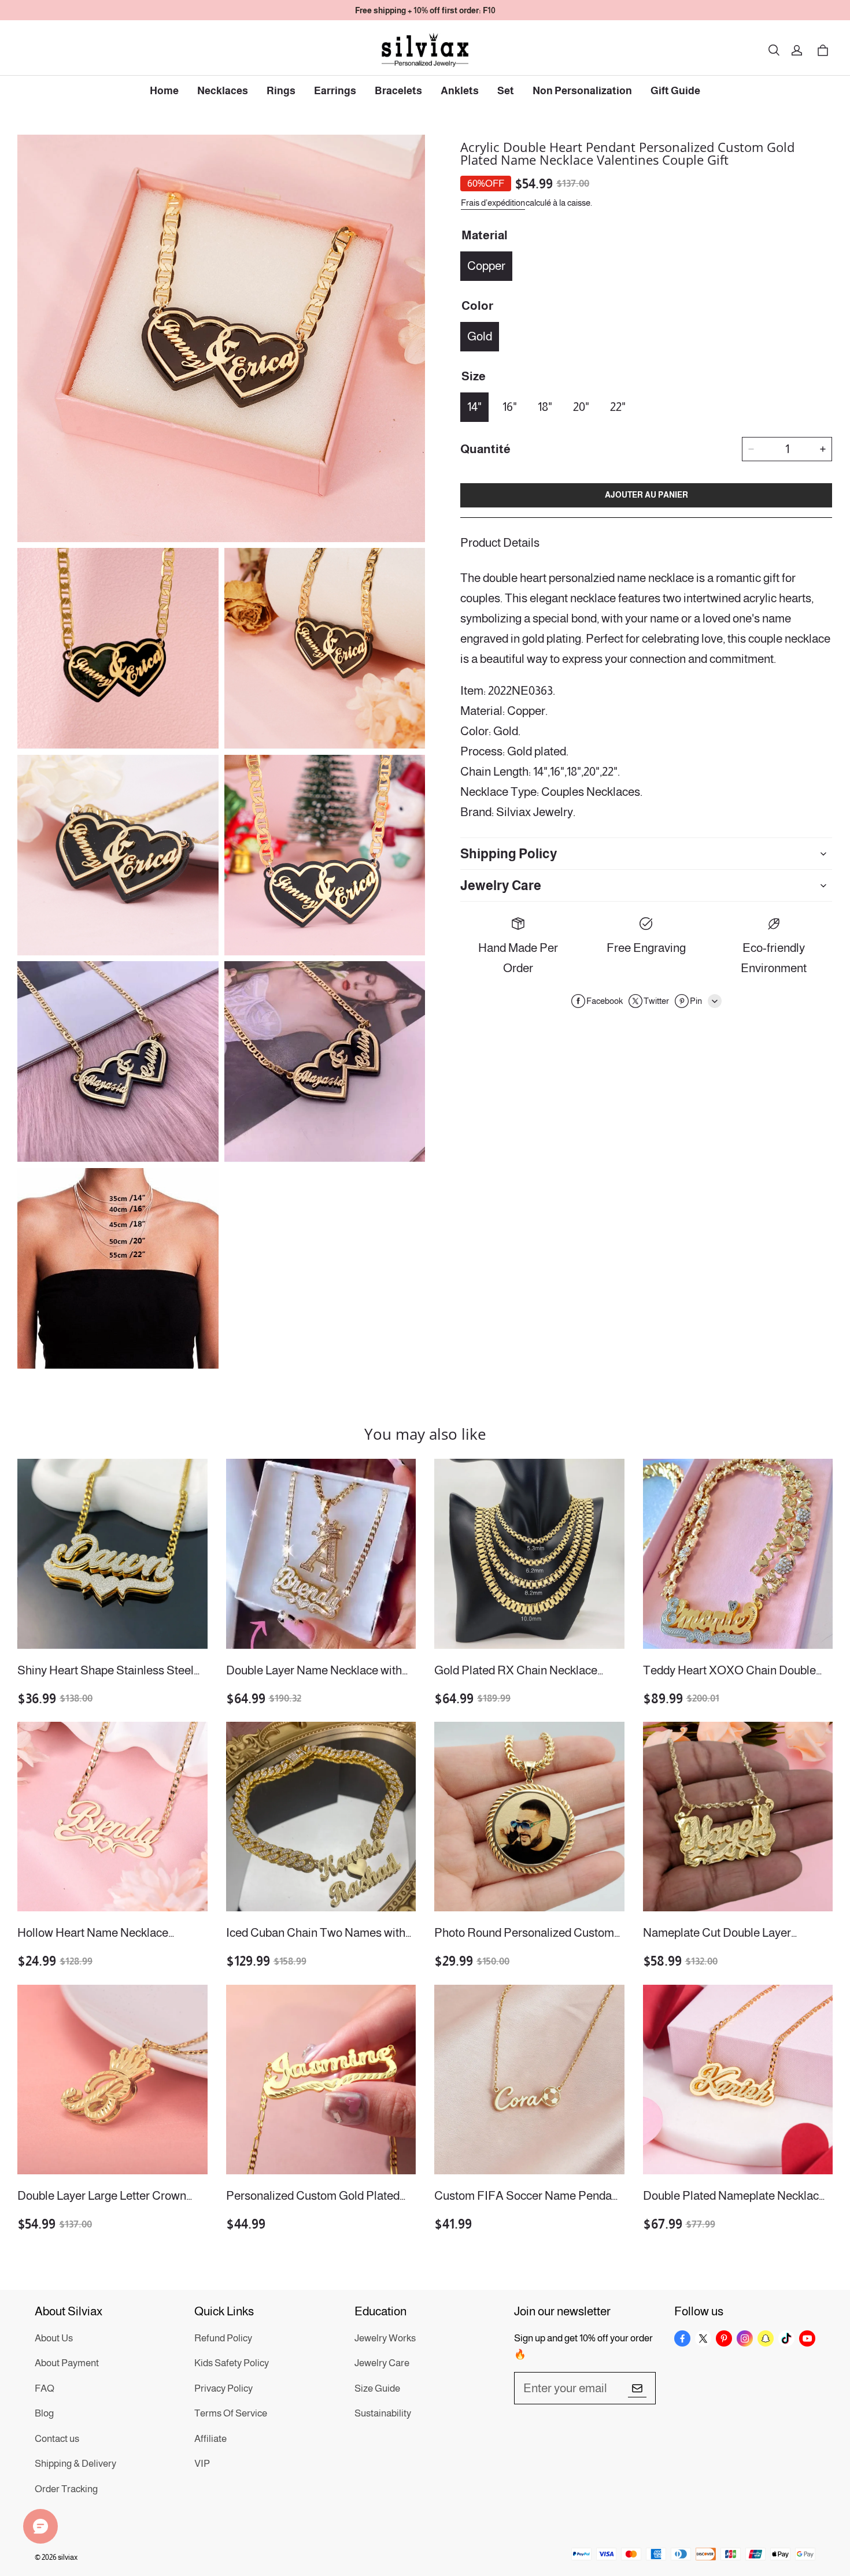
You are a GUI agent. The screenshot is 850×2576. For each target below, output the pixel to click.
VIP (202, 2464)
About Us (54, 2338)
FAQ (45, 2388)
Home (164, 91)
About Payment (67, 2363)
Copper (486, 266)
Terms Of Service (231, 2413)
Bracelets (398, 91)
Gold (480, 336)
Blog (44, 2413)
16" (510, 407)
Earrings (335, 91)
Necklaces (223, 91)
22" (618, 407)
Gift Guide (675, 91)
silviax (68, 2557)
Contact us (57, 2439)
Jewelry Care (382, 2363)
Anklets (460, 91)
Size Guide (377, 2388)
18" (545, 407)
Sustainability (383, 2413)
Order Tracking (66, 2489)
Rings (281, 91)
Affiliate (210, 2439)
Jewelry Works (385, 2338)
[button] (774, 50)
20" (581, 407)
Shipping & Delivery (75, 2464)
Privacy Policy (223, 2388)
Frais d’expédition (493, 203)
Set (506, 91)
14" (474, 407)
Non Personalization (582, 91)
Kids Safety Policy (232, 2363)
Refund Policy (223, 2338)
